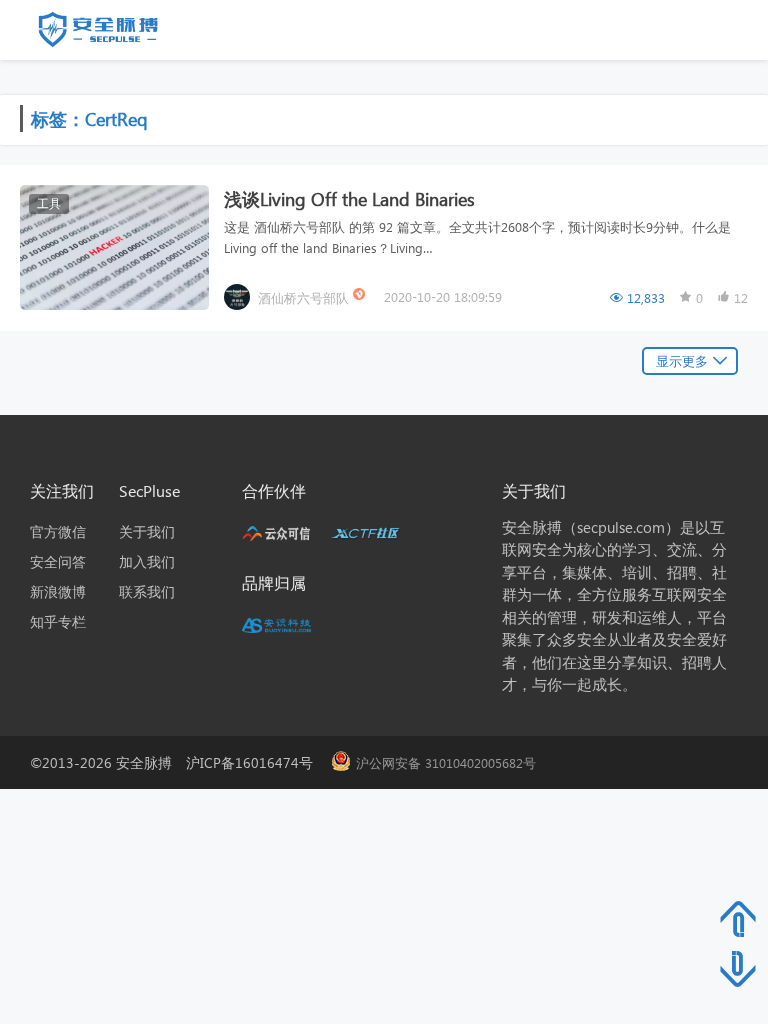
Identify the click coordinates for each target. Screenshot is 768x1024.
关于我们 (147, 531)
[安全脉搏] (113, 34)
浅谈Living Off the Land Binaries (349, 198)
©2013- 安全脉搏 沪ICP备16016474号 (178, 762)
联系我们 (147, 591)
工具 (49, 203)
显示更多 (682, 360)
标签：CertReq (89, 118)
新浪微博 (58, 591)
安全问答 (58, 561)
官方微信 (58, 531)
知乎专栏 (58, 621)
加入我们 (147, 561)
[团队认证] (361, 296)
